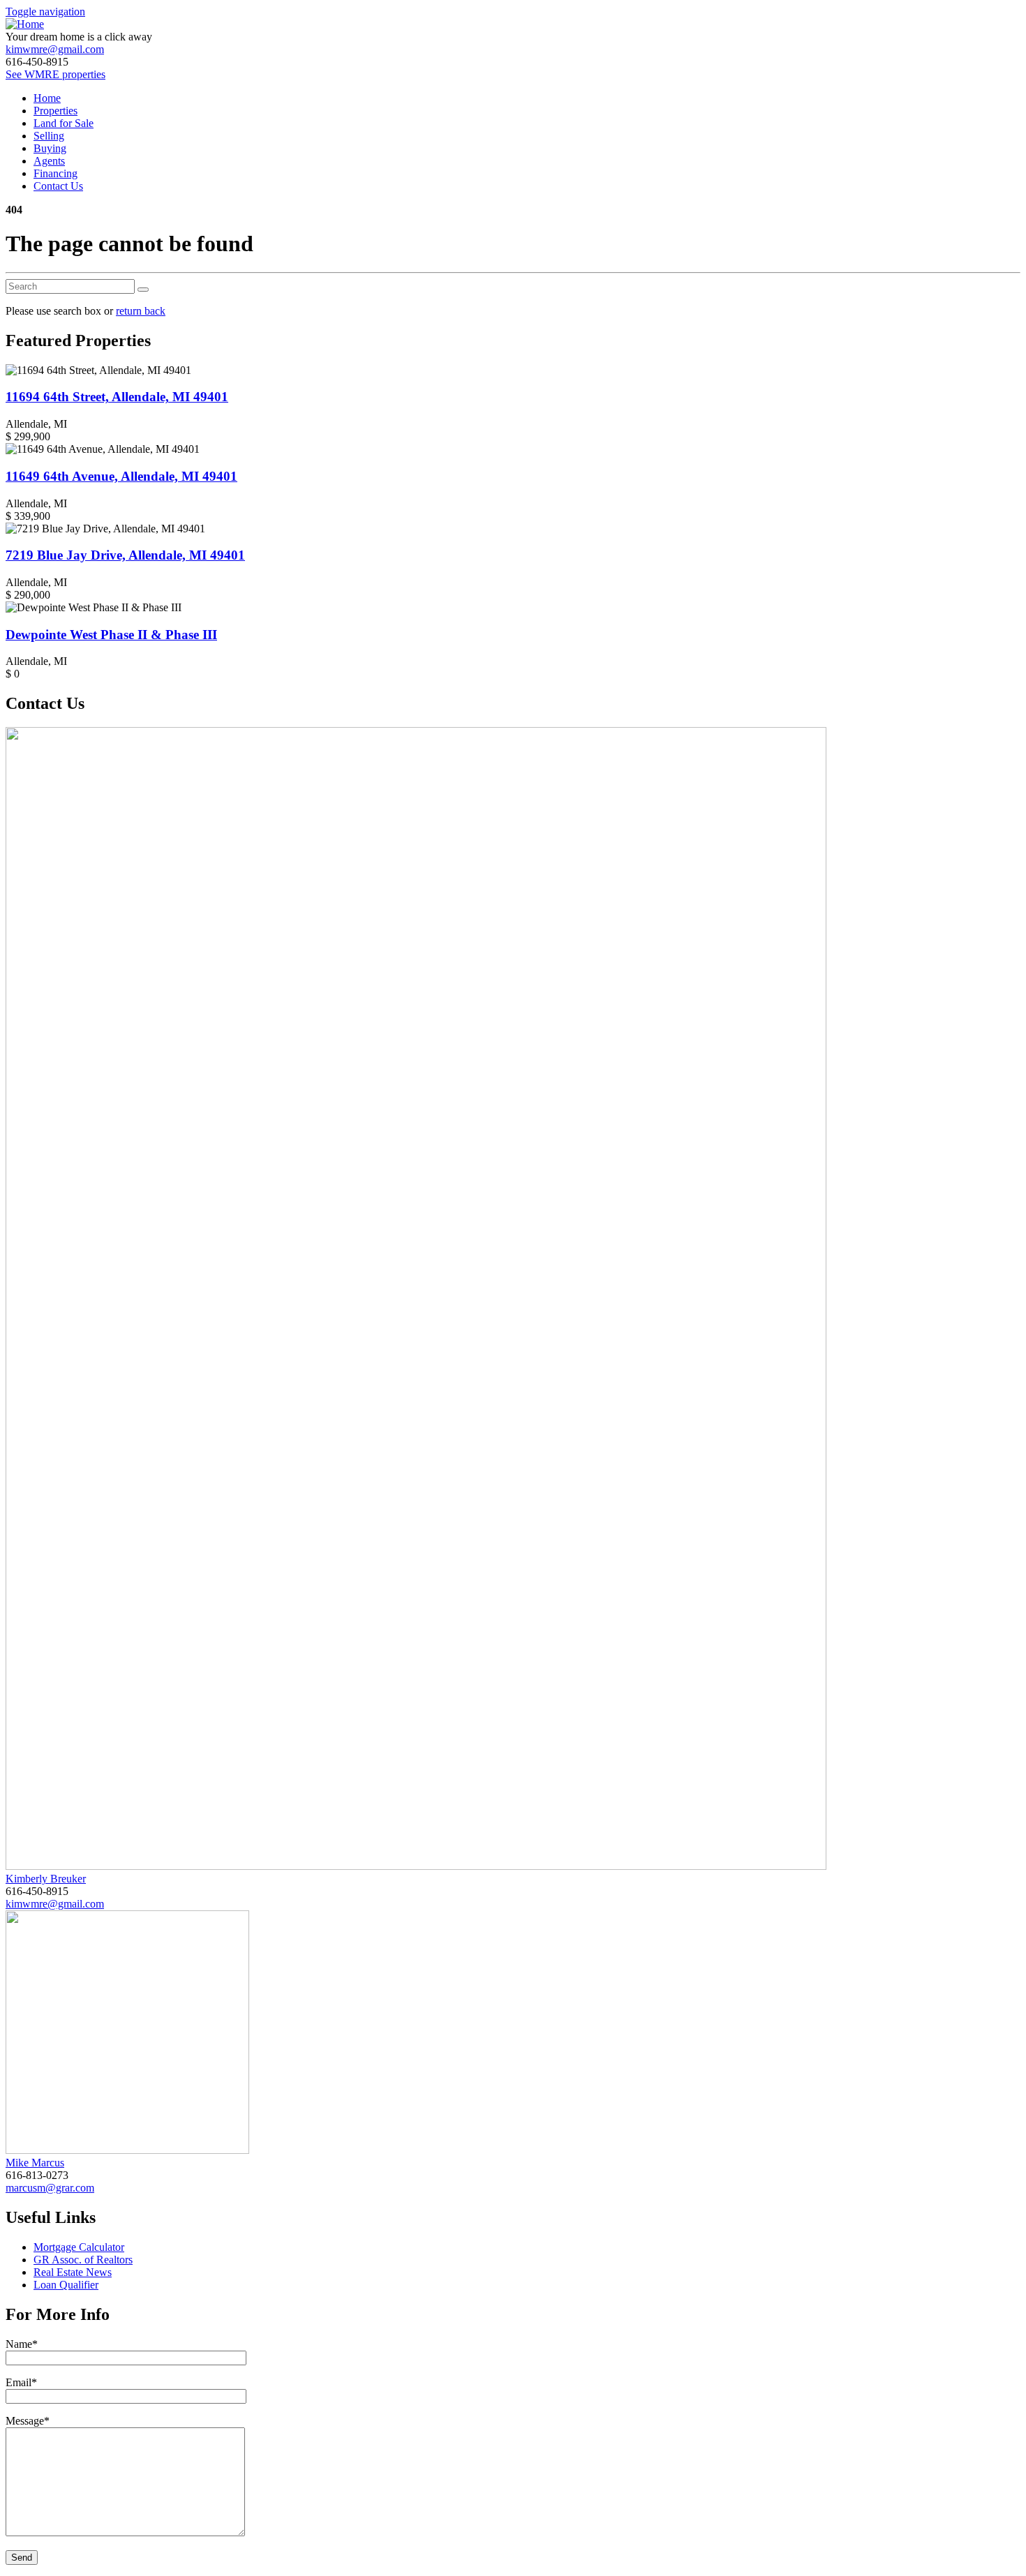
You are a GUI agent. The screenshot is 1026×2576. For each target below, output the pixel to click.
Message (28, 2421)
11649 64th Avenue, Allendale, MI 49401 (121, 476)
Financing (55, 173)
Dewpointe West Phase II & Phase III (111, 635)
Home (47, 98)
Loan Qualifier (66, 2285)
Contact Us (58, 186)
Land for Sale (64, 123)
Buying (50, 148)
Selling (49, 136)
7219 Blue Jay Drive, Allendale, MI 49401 (125, 555)
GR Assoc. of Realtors (83, 2260)
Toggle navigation (45, 12)
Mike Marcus (35, 2163)
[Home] (25, 24)
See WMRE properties (55, 74)
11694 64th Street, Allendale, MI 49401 (117, 397)
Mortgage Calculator (79, 2247)
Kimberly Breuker (46, 1879)
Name (22, 2344)
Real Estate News (73, 2272)
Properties (55, 111)
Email (21, 2382)
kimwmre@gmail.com (55, 49)
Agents (49, 161)
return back (141, 311)
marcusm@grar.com (50, 2188)
